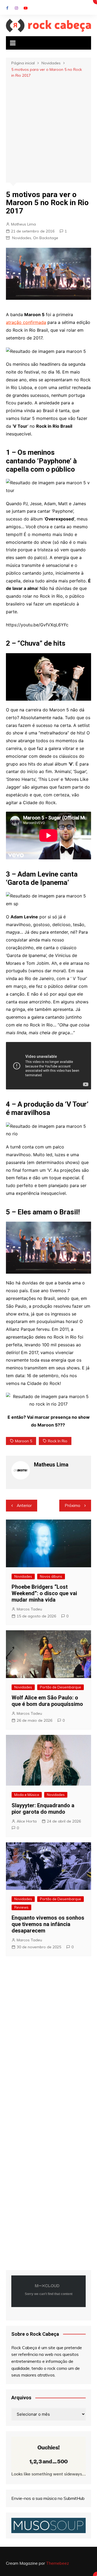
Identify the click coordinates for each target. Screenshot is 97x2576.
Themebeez (58, 2563)
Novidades (22, 238)
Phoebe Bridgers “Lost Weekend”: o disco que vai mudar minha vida (44, 1593)
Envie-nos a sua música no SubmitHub (48, 2498)
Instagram (16, 8)
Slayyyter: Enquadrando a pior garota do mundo (43, 1809)
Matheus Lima (23, 224)
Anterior (24, 1505)
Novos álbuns (51, 1576)
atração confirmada (26, 322)
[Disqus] (48, 2039)
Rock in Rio (58, 1441)
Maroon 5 (24, 1441)
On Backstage (46, 238)
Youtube (26, 8)
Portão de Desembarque (60, 1687)
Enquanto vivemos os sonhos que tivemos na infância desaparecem (48, 1924)
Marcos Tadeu (29, 1609)
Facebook (7, 8)
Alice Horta (27, 1821)
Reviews (21, 1907)
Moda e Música (27, 1795)
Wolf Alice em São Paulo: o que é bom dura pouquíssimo (47, 1701)
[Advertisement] (48, 130)
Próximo (72, 1505)
